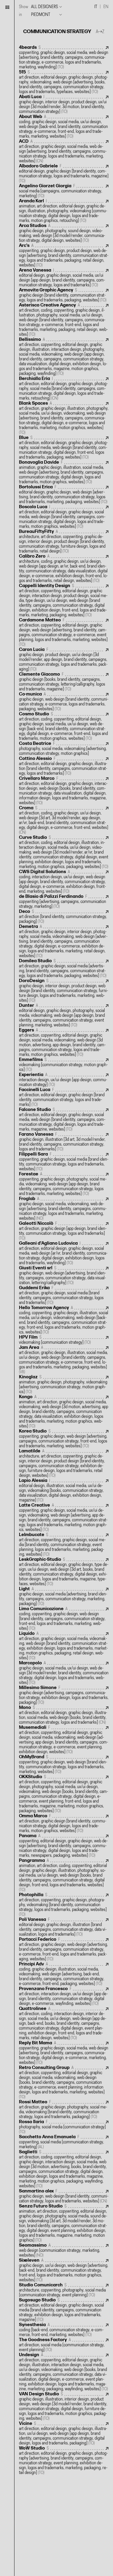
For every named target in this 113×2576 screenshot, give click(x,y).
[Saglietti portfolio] (64, 2169)
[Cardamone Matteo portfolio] (64, 632)
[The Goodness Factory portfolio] (64, 2345)
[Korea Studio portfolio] (64, 1439)
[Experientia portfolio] (64, 1080)
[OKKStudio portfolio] (64, 1794)
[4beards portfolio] (64, 57)
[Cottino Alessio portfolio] (64, 766)
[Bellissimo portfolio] (64, 357)
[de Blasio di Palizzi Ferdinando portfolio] (64, 902)
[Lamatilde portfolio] (64, 1463)
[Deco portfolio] (64, 917)
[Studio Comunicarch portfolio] (64, 2290)
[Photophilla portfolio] (64, 1905)
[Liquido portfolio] (64, 1646)
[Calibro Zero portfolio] (64, 569)
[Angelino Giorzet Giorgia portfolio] (64, 191)
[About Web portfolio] (64, 127)
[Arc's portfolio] (64, 255)
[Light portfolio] (64, 1596)
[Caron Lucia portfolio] (64, 660)
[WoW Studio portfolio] (64, 2461)
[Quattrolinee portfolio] (64, 2023)
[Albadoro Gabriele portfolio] (64, 174)
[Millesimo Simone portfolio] (64, 1695)
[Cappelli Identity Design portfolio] (64, 600)
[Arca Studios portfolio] (64, 233)
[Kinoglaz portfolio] (64, 1384)
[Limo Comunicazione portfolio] (64, 1619)
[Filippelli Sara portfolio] (64, 1162)
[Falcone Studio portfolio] (64, 1120)
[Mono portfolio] (64, 1715)
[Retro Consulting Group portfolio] (64, 2082)
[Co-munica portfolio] (64, 702)
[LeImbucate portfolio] (64, 1545)
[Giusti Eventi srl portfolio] (64, 1276)
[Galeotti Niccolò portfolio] (64, 1231)
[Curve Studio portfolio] (64, 852)
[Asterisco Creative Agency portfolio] (64, 320)
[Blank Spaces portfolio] (64, 418)
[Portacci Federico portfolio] (64, 1949)
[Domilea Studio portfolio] (64, 968)
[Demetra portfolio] (64, 941)
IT (96, 7)
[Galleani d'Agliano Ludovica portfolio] (64, 1253)
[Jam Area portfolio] (64, 1360)
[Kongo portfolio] (64, 1412)
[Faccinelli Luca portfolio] (64, 1097)
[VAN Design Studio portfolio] (64, 2406)
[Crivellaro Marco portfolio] (64, 791)
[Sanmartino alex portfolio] (64, 2196)
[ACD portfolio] (64, 151)
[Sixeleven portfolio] (64, 2270)
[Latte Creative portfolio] (64, 1518)
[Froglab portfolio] (64, 1209)
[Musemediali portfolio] (64, 1740)
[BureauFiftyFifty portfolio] (64, 541)
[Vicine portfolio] (64, 2433)
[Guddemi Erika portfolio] (64, 1295)
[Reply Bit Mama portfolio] (64, 2053)
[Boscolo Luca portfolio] (64, 517)
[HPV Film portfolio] (64, 1340)
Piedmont (41, 15)
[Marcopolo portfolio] (64, 1673)
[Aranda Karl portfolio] (64, 211)
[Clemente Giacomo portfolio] (64, 682)
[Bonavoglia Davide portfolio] (64, 472)
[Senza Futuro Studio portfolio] (64, 2223)
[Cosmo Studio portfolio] (64, 726)
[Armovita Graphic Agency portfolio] (64, 295)
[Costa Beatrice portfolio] (64, 749)
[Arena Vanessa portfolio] (64, 278)
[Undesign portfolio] (64, 2372)
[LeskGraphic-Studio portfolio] (64, 1572)
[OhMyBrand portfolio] (64, 1764)
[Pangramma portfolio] (64, 1875)
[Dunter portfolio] (64, 1015)
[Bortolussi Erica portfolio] (64, 495)
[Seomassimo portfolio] (64, 2250)
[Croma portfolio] (64, 820)
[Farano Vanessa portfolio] (64, 1142)
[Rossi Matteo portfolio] (64, 2109)
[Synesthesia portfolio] (64, 2330)
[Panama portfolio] (64, 1846)
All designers (44, 7)
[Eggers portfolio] (64, 1042)
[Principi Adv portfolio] (64, 1974)
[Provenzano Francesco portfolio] (64, 1996)
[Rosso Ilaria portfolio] (64, 2127)
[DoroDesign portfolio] (64, 991)
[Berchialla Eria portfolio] (64, 389)
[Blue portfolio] (64, 448)
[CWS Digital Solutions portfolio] (64, 882)
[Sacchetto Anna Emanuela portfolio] (64, 2142)
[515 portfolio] (64, 82)
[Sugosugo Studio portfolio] (64, 2310)
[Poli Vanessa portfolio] (64, 1927)
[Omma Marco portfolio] (64, 1823)
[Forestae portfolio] (64, 1184)
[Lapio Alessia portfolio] (64, 1490)
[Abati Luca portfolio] (64, 104)
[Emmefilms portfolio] (64, 1065)
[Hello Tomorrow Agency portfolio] (64, 1320)
